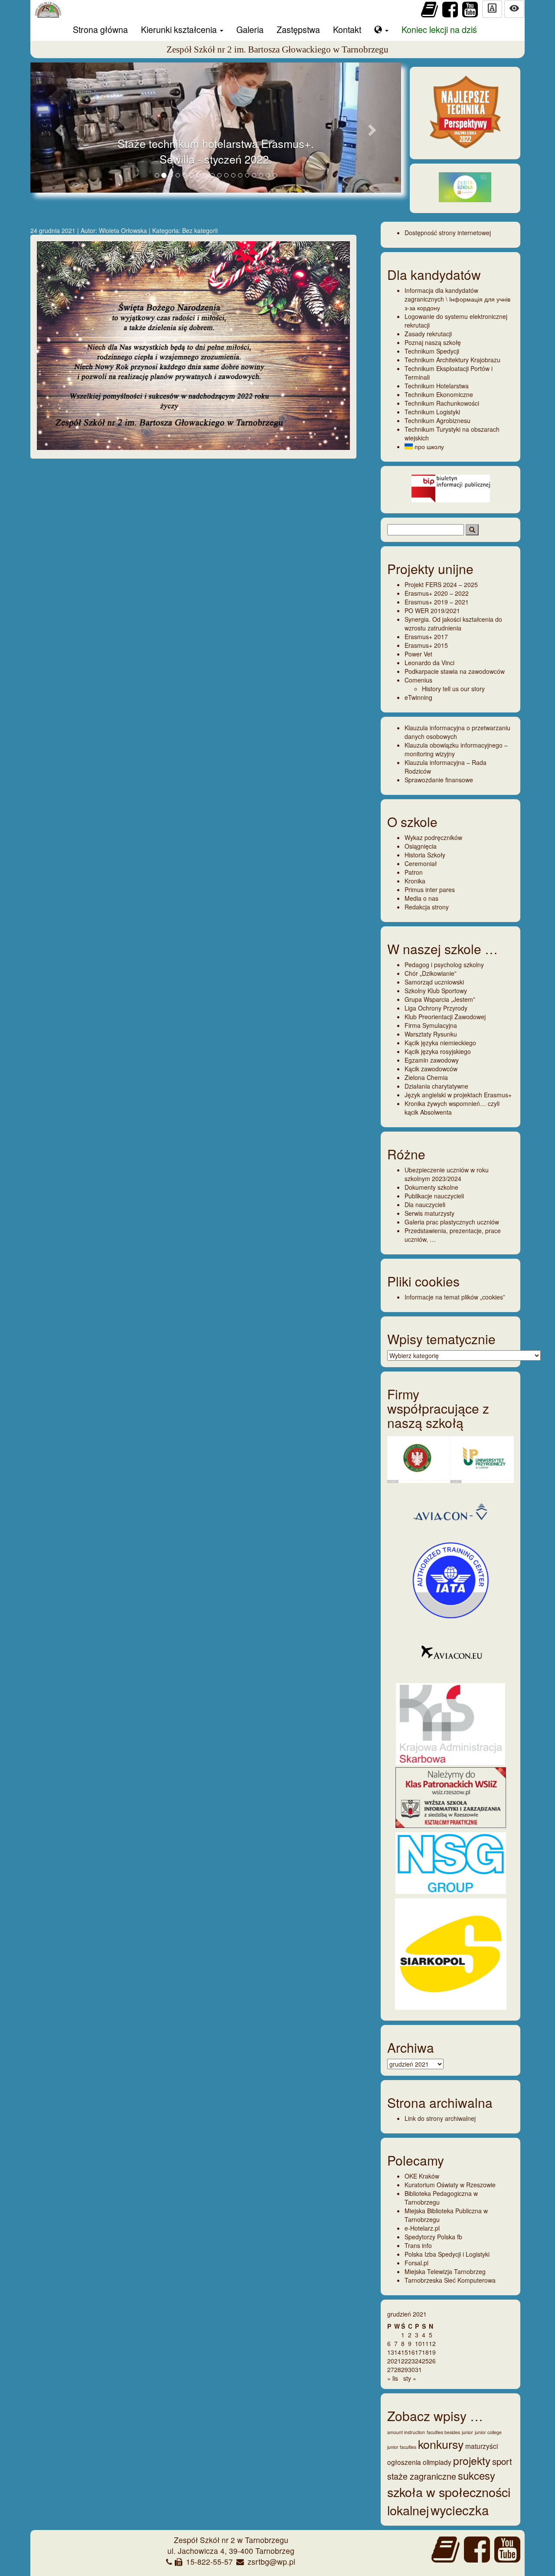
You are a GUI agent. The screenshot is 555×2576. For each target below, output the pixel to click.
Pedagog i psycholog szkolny (444, 965)
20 (391, 2361)
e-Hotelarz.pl (422, 2228)
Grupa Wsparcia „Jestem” (440, 999)
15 (405, 2352)
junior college (488, 2432)
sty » (410, 2378)
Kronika (415, 881)
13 (391, 2352)
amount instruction (406, 2432)
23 (411, 2361)
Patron (414, 872)
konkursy (441, 2444)
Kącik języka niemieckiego (440, 1043)
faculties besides (443, 2432)
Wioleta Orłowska (124, 230)
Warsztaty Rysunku (431, 1034)
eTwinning (418, 697)
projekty (472, 2460)
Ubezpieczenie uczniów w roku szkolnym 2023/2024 (447, 1174)
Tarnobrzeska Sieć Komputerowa (450, 2280)
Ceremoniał (421, 863)
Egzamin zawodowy (432, 1060)
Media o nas (421, 898)
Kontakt (347, 29)
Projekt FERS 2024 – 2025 (441, 584)
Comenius (418, 680)
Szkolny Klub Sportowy (436, 991)
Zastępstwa (298, 29)
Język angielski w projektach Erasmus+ (458, 1095)
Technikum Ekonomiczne (439, 394)
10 (418, 2343)
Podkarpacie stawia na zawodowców (455, 671)
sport (502, 2461)
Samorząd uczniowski (434, 982)
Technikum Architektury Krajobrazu (452, 360)
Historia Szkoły (425, 855)
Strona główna (100, 29)
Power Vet (418, 654)
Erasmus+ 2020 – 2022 (437, 593)
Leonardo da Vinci (429, 663)
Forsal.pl (416, 2263)
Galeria (250, 29)
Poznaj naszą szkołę (433, 342)
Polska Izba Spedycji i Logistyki (447, 2254)
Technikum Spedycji (432, 351)
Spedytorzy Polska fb (433, 2237)
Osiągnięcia (421, 846)
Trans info (418, 2245)
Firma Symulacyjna (431, 1025)
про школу (428, 446)
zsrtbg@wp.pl (271, 2561)
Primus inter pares (430, 889)
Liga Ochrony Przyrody (436, 1008)
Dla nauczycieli (425, 1204)
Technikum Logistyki (432, 412)
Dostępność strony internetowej (448, 233)
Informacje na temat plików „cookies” (455, 1297)
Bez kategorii (200, 230)
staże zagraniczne (422, 2476)
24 (418, 2361)
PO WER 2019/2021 (432, 610)
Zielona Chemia (426, 1077)
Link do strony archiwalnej (440, 2118)
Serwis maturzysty (429, 1213)
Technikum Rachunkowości (442, 403)
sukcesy (477, 2475)
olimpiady (437, 2462)
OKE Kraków (422, 2176)
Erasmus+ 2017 (426, 637)
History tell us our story (453, 689)
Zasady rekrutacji (428, 334)
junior (467, 2432)
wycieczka (460, 2510)
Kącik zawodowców (431, 1069)
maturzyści (482, 2446)
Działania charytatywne (436, 1086)
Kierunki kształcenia (180, 29)
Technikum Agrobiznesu (437, 420)
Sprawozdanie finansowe (439, 780)
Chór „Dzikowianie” (431, 973)
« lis (393, 2378)
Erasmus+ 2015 (426, 645)
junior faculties (402, 2447)
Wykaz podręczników (433, 837)
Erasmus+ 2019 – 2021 (437, 602)
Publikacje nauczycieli (434, 1196)
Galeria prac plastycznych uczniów (452, 1222)
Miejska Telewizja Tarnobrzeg (445, 2271)
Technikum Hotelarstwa (437, 386)
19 (432, 2352)
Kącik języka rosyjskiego (438, 1051)
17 (418, 2352)
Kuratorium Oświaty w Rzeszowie (450, 2185)
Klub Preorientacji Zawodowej (445, 1017)
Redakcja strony (427, 907)
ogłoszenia (404, 2462)
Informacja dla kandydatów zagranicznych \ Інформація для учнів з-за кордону (457, 299)
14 (398, 2352)
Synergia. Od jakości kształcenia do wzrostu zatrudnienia (453, 623)
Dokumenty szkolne (431, 1187)
